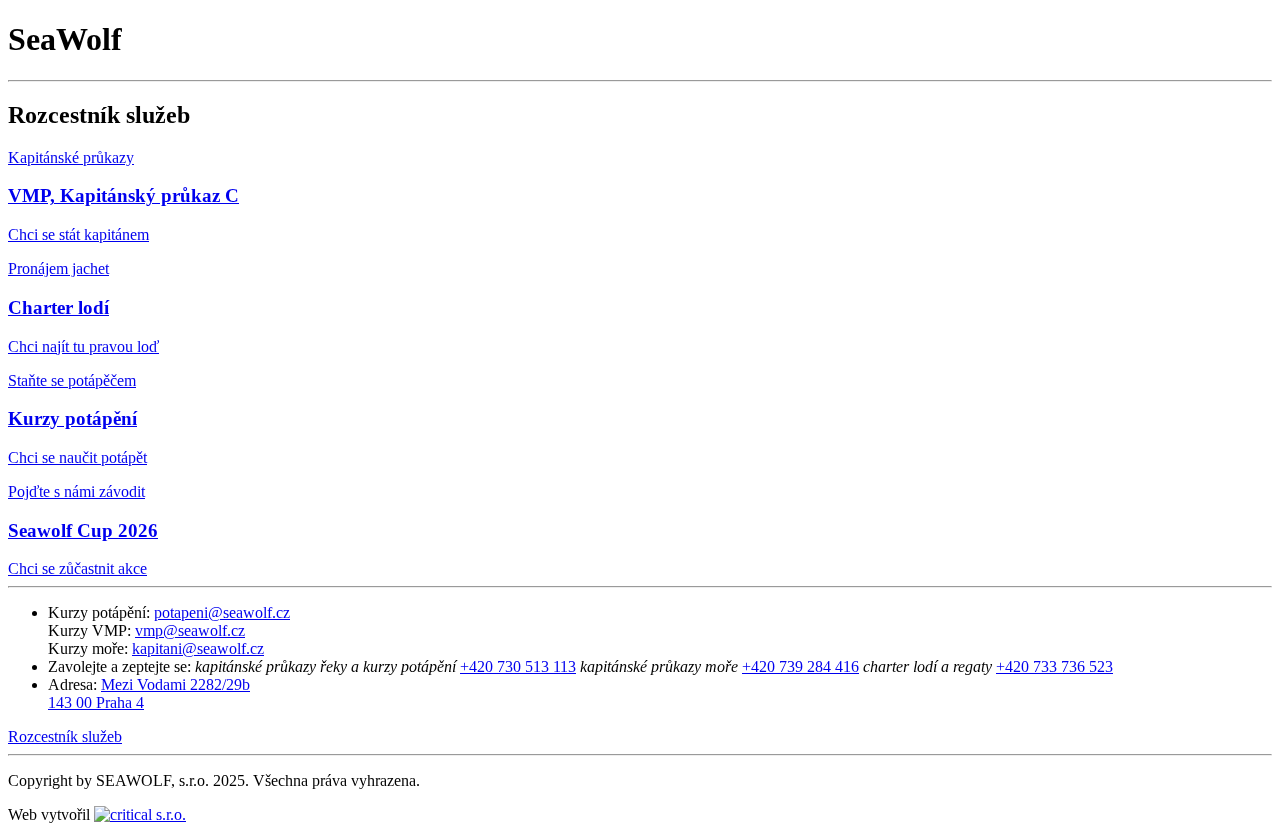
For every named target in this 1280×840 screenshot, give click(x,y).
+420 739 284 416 (800, 666)
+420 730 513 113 (518, 666)
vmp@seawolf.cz (190, 630)
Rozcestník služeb (65, 736)
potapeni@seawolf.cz (222, 612)
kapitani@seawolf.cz (198, 648)
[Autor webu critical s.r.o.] (140, 814)
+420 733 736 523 (1054, 666)
